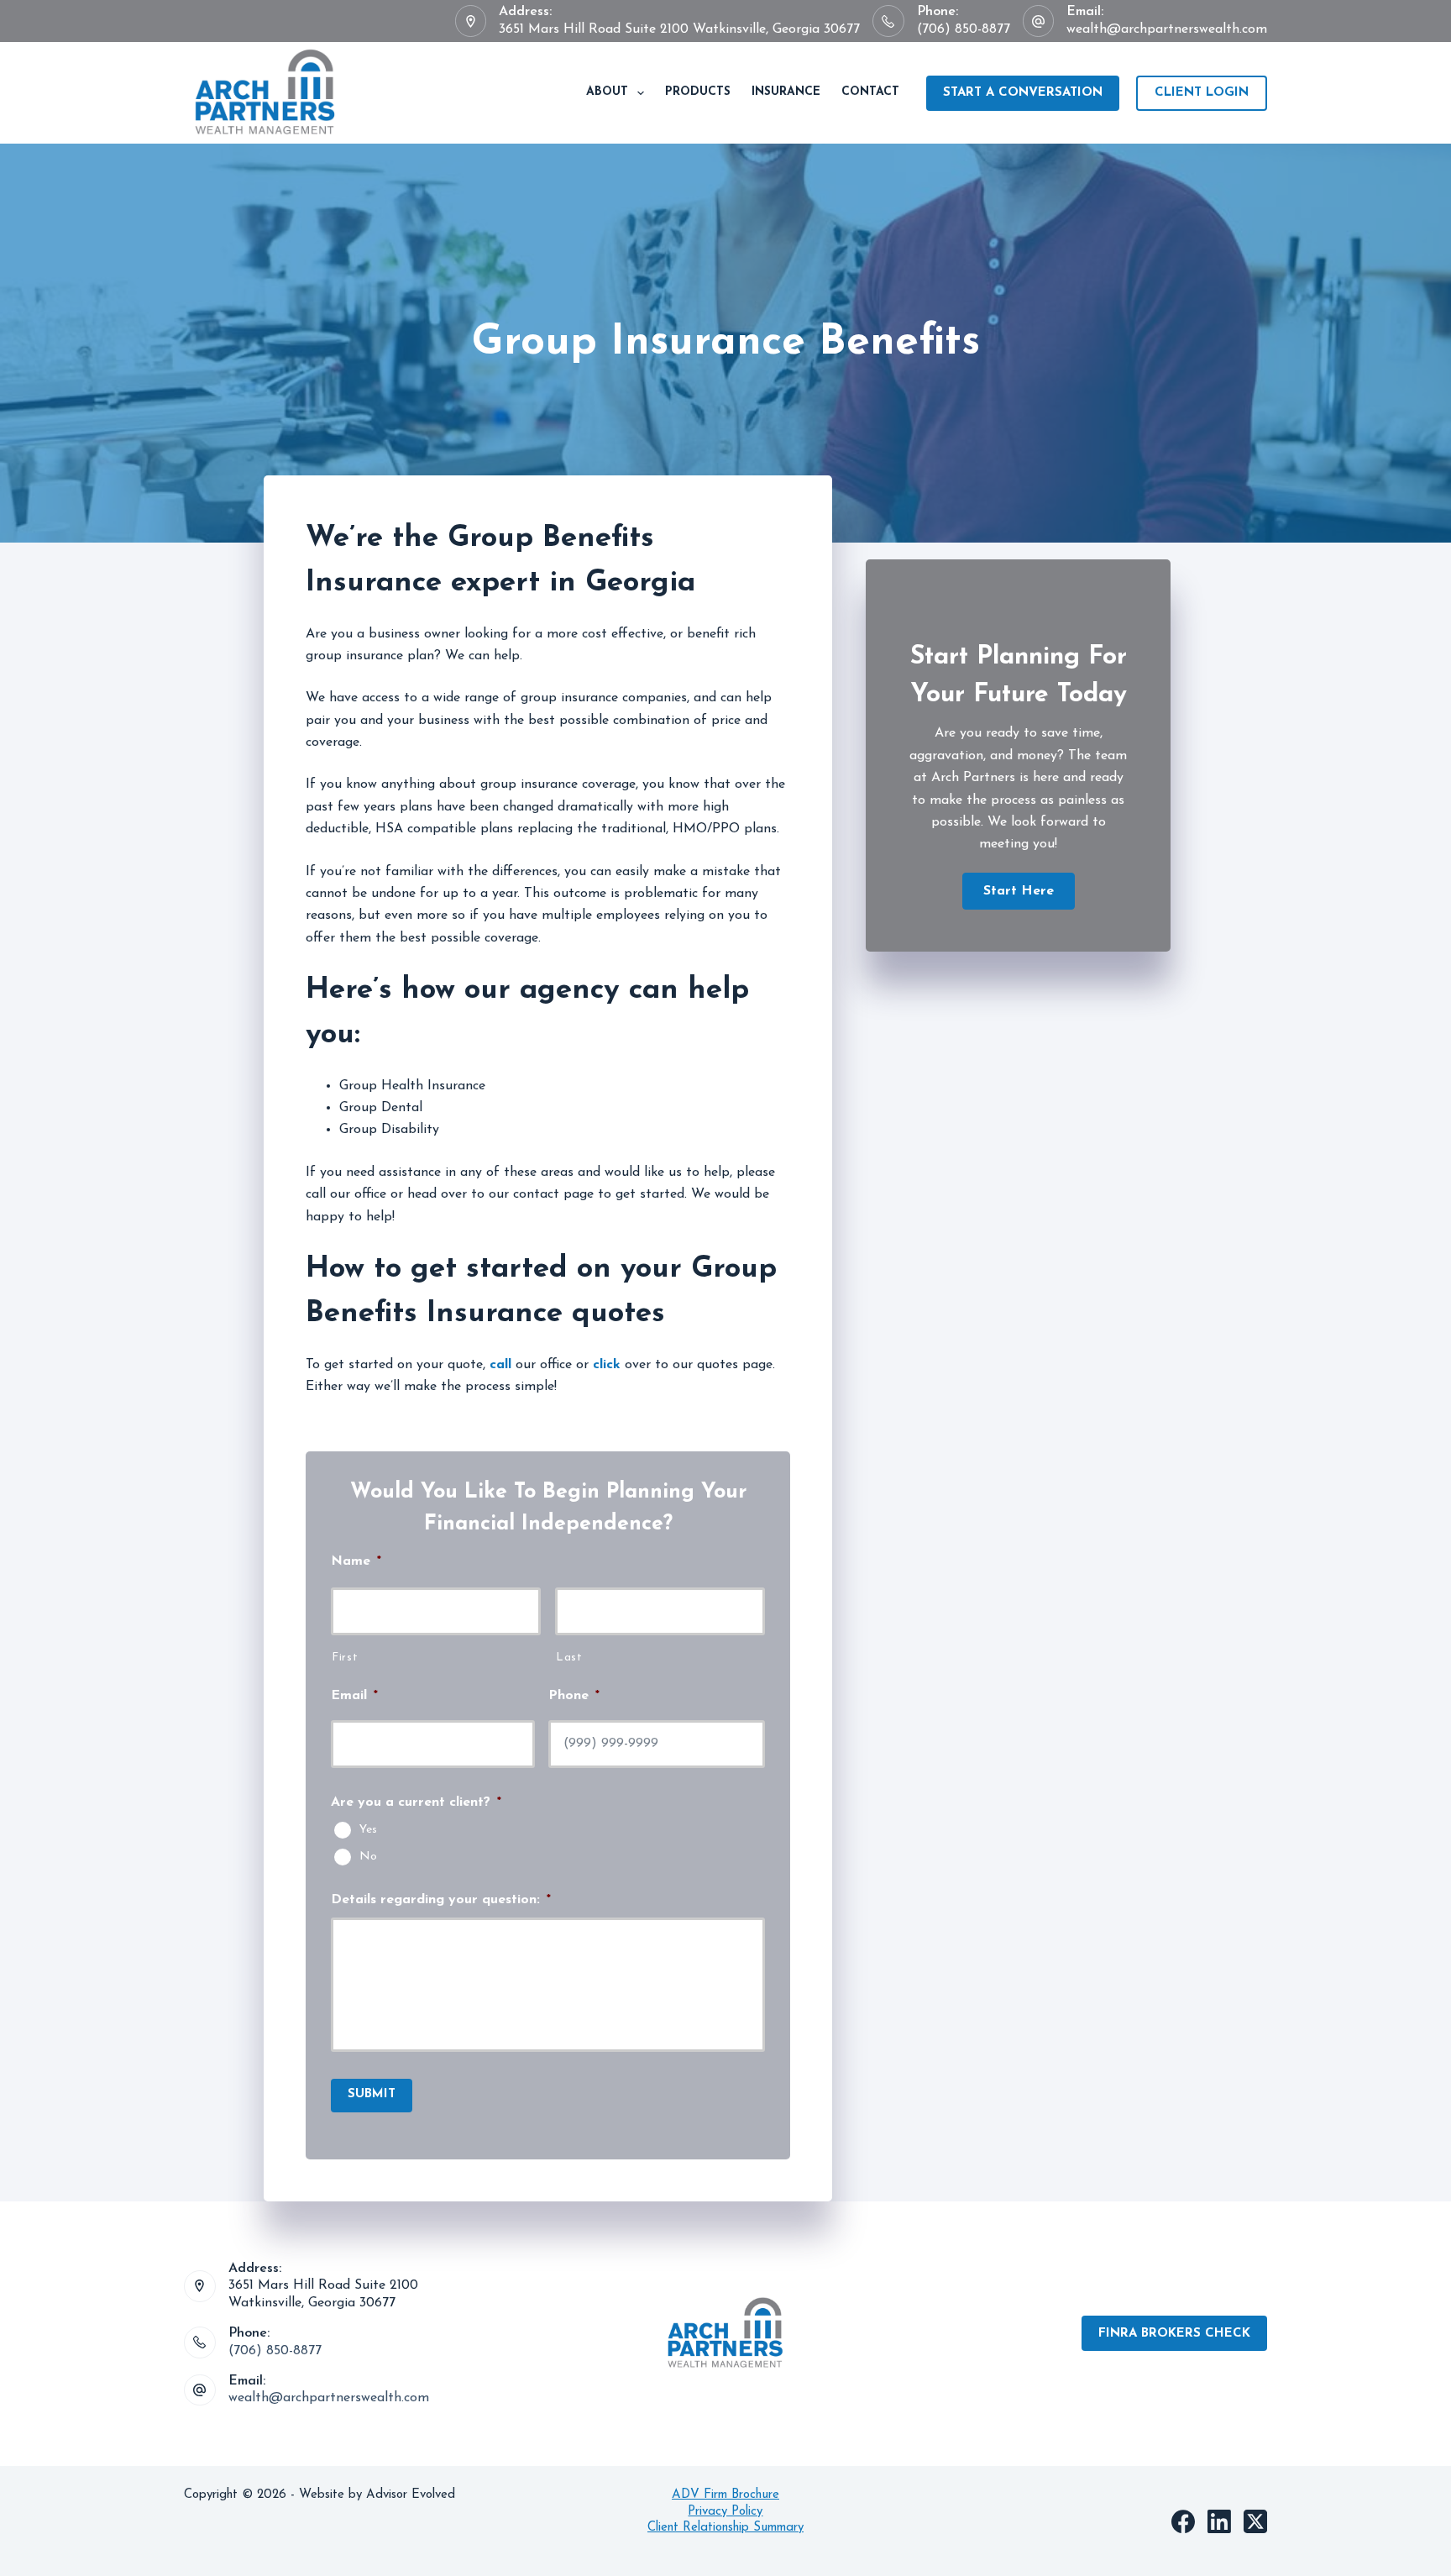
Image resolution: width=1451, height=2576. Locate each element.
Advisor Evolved (413, 2495)
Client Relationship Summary (725, 2528)
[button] (1019, 891)
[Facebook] (1183, 2521)
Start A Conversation (1023, 93)
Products (698, 92)
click (607, 1365)
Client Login (1202, 93)
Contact (870, 92)
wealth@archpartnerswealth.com (1167, 29)
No (368, 1856)
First (345, 1658)
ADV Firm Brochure (725, 2495)
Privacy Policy (725, 2512)
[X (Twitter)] (1255, 2521)
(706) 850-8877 (964, 29)
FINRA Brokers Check (1174, 2334)
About (607, 92)
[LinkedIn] (1219, 2521)
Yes (368, 1829)
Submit (372, 2094)
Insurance (786, 92)
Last (569, 1658)
